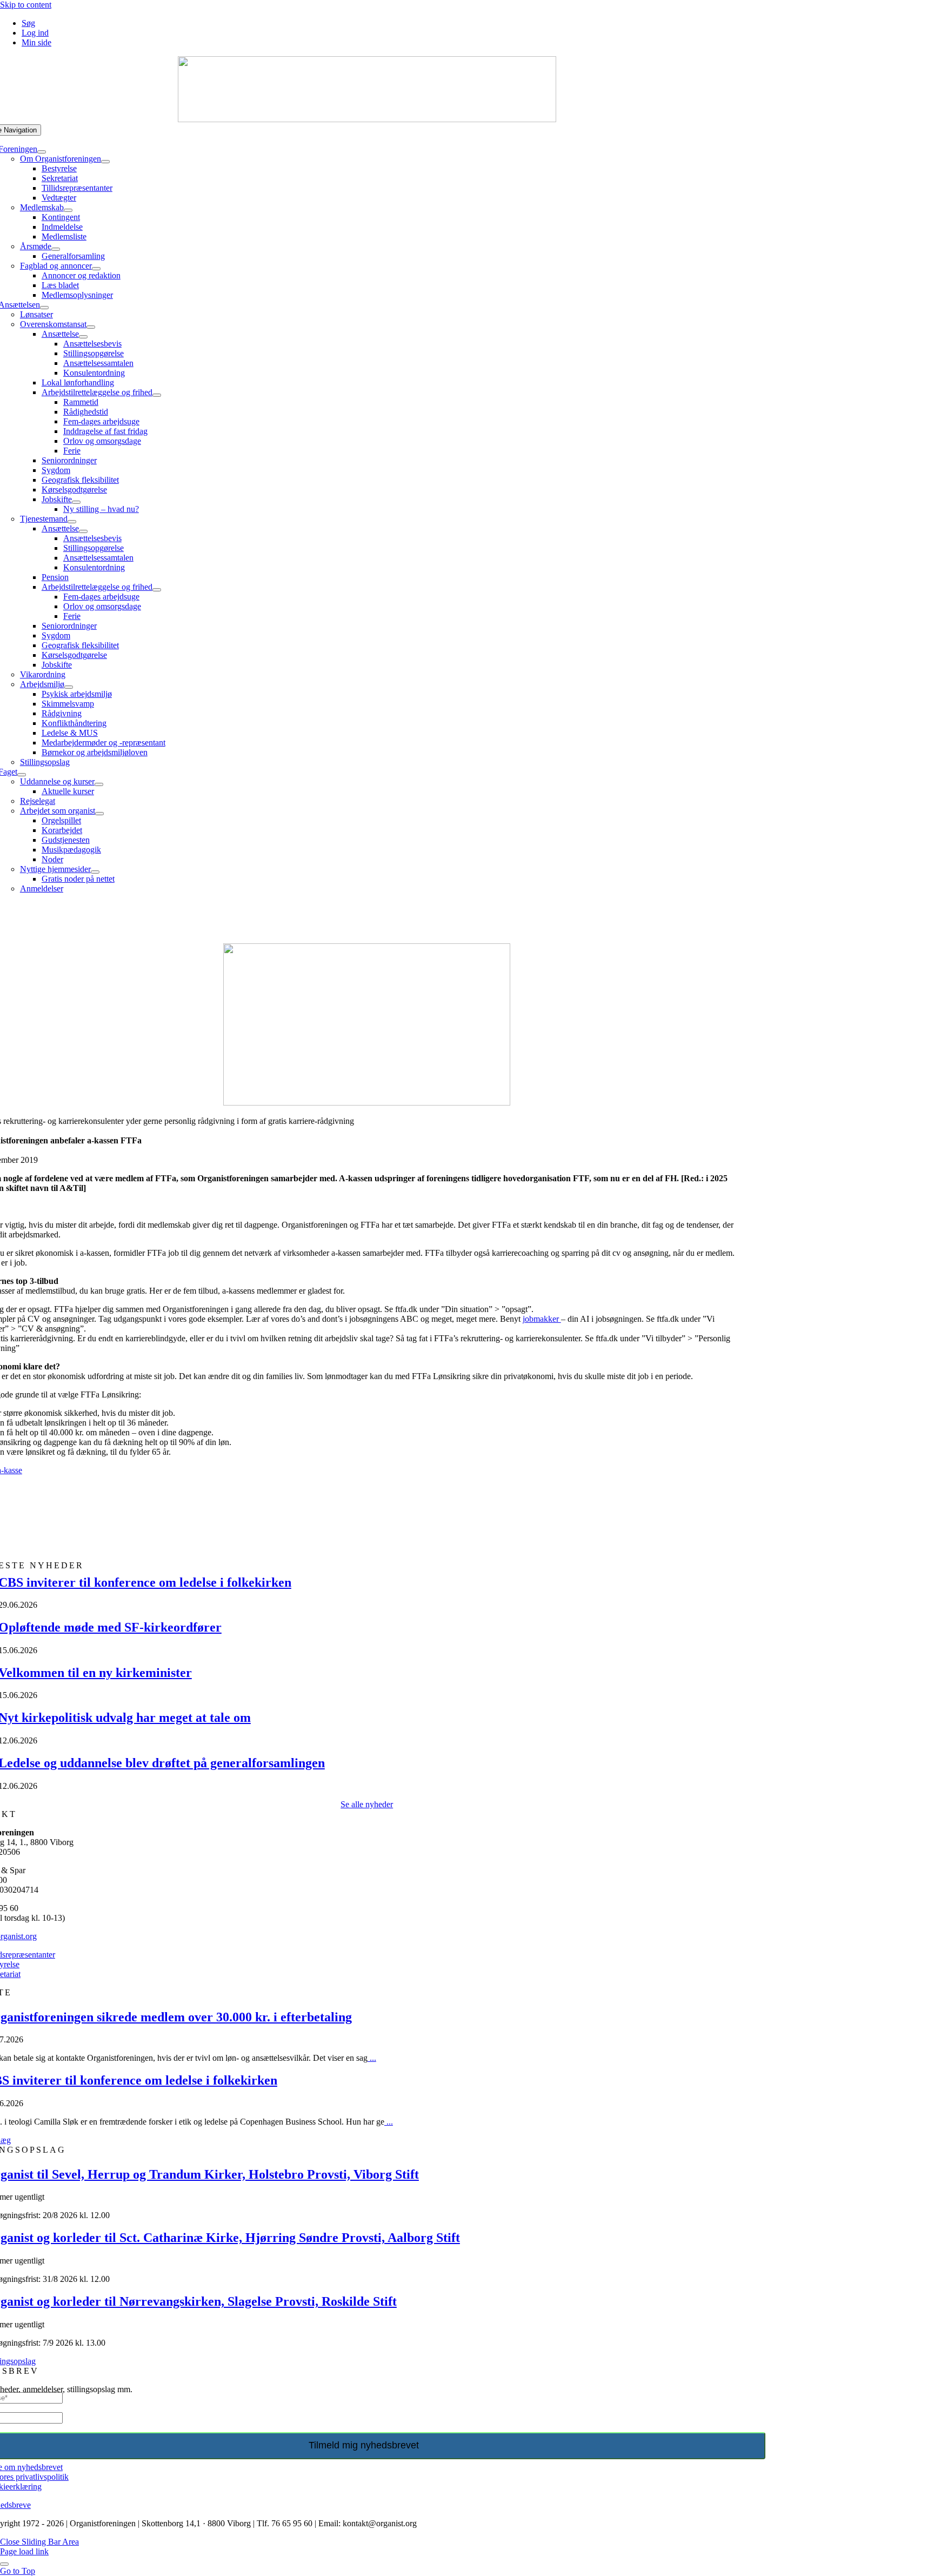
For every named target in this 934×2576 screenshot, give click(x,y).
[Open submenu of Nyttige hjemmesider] (95, 872)
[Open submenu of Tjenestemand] (72, 522)
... (372, 2058)
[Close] (4, 2564)
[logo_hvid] (367, 119)
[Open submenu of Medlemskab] (68, 210)
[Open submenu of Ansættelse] (83, 337)
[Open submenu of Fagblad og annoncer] (96, 269)
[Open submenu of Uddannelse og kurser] (99, 784)
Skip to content (26, 5)
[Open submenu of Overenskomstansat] (91, 327)
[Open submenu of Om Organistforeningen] (105, 162)
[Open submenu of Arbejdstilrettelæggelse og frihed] (157, 395)
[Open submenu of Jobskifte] (76, 502)
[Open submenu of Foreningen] (42, 152)
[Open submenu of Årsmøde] (56, 249)
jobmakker (542, 1319)
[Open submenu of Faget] (22, 775)
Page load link (24, 2551)
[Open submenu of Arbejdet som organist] (99, 814)
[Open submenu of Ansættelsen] (44, 308)
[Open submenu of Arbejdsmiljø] (69, 687)
